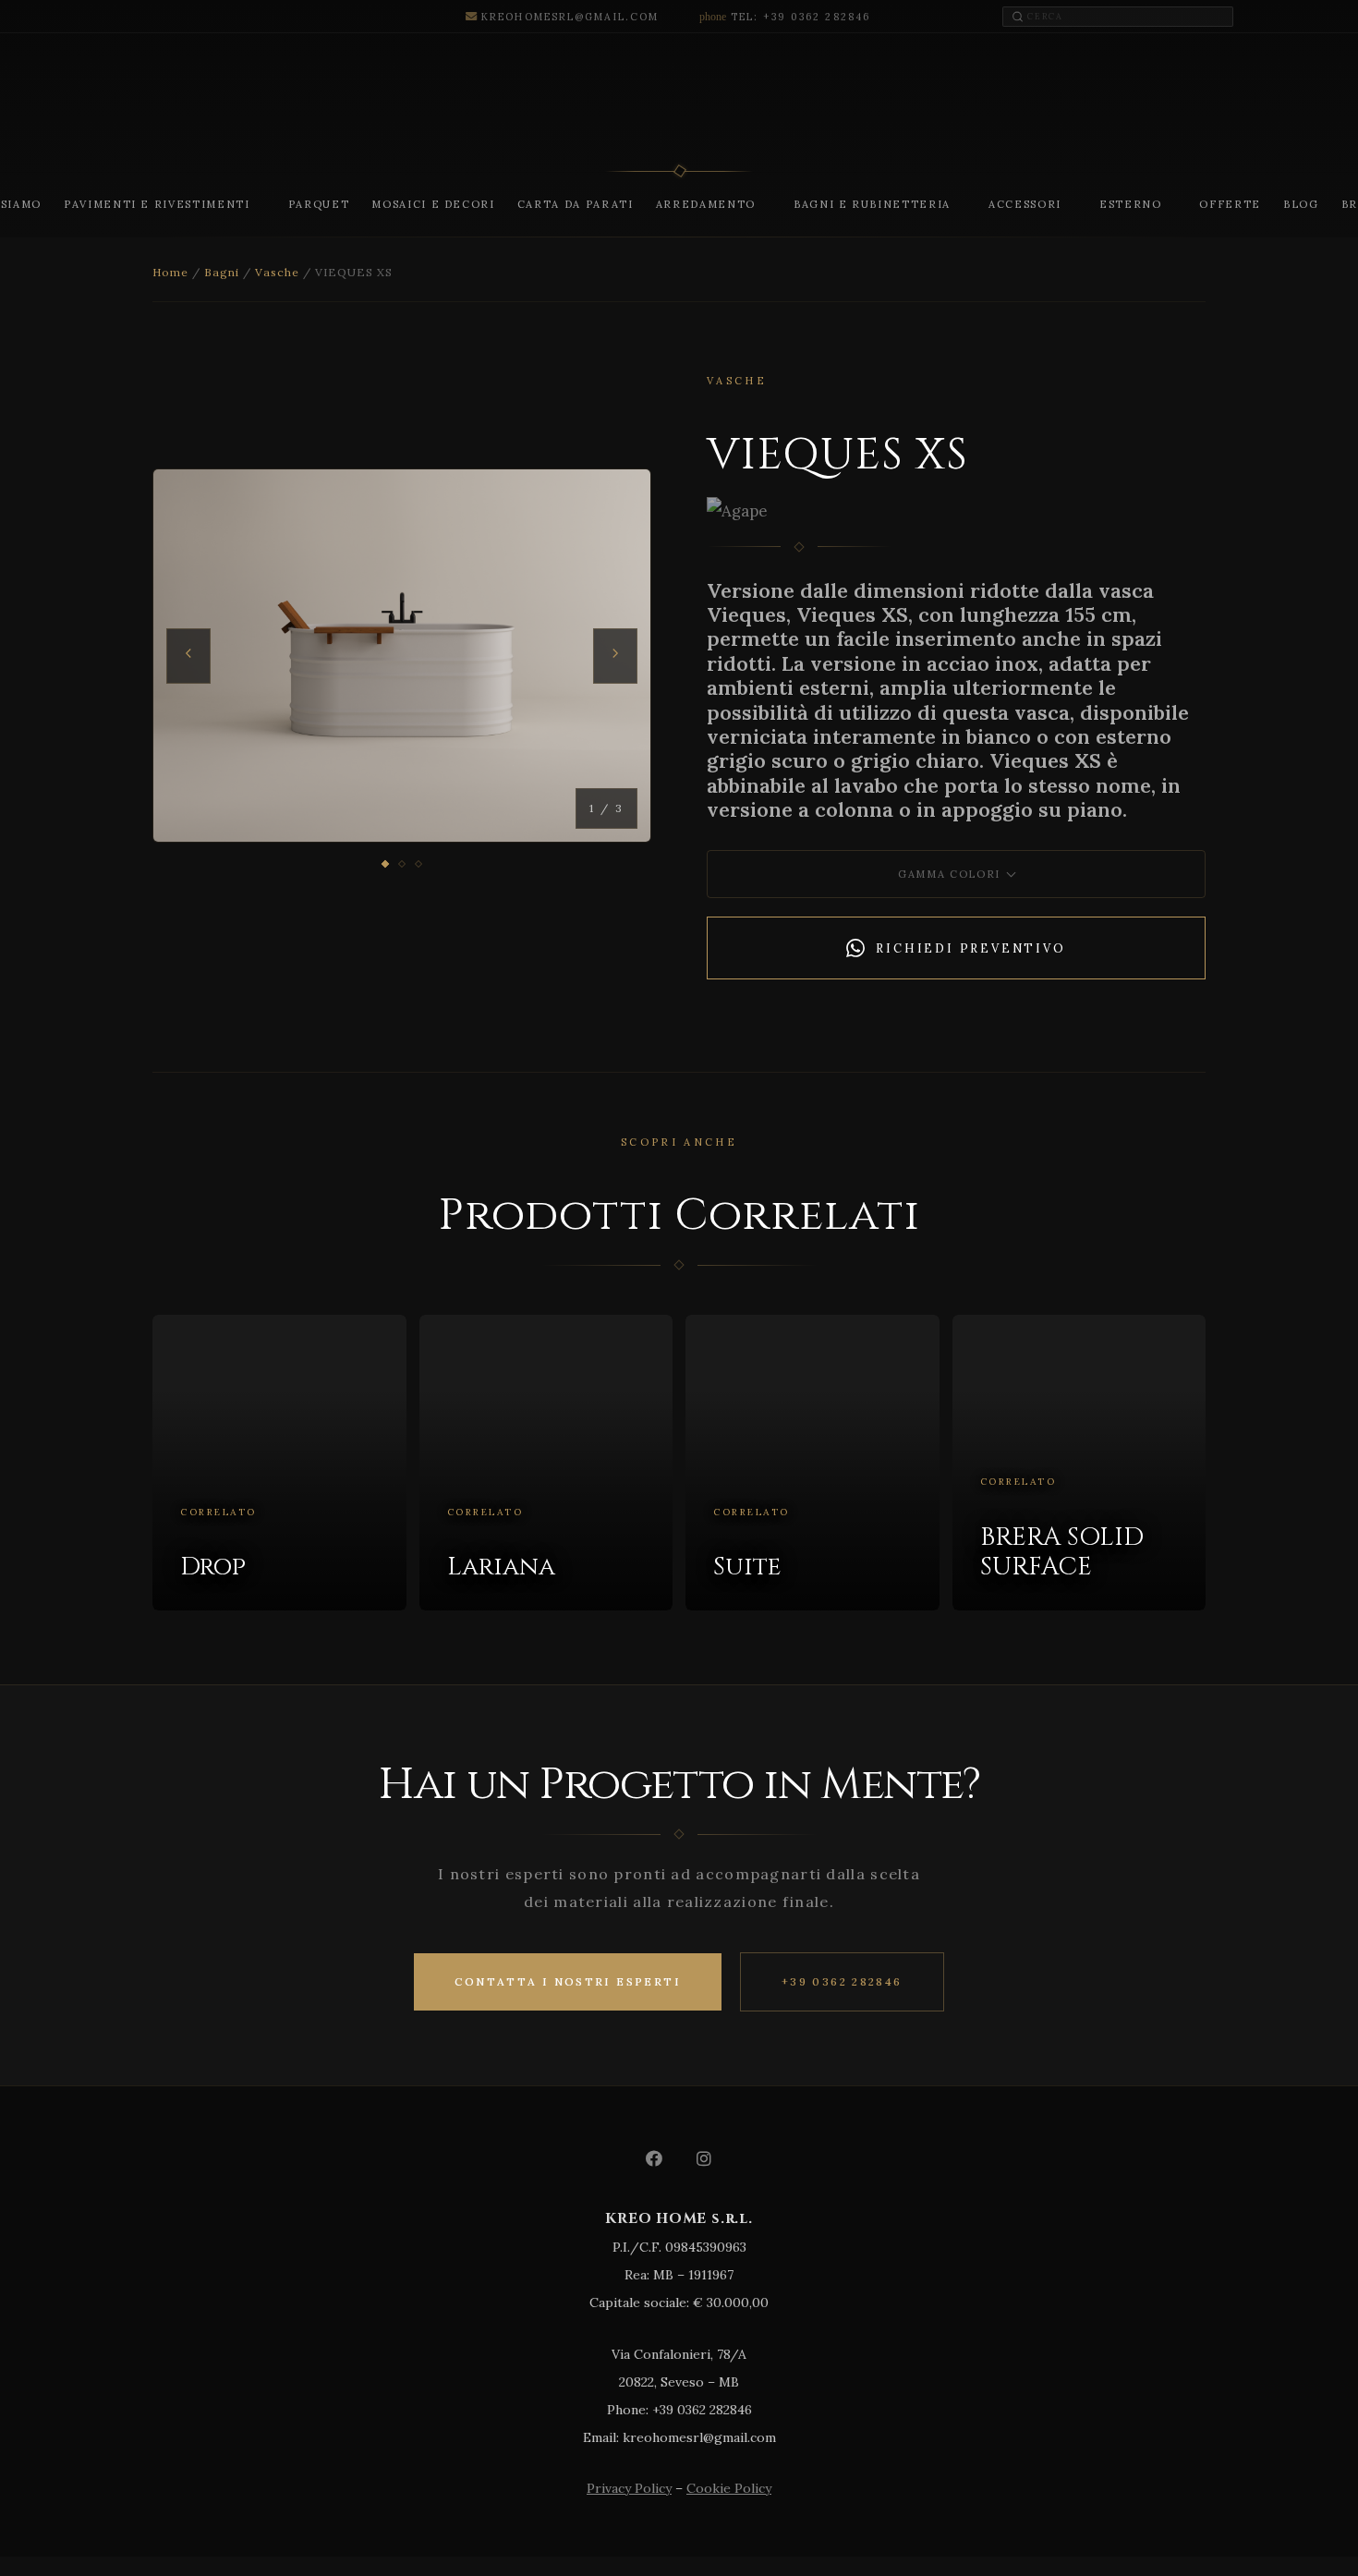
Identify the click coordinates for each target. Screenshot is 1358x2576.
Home (170, 272)
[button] (258, 204)
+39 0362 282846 (842, 1981)
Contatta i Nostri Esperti (568, 1981)
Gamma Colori (949, 874)
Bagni (222, 272)
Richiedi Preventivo (970, 948)
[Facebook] (654, 2158)
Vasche (277, 272)
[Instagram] (704, 2158)
